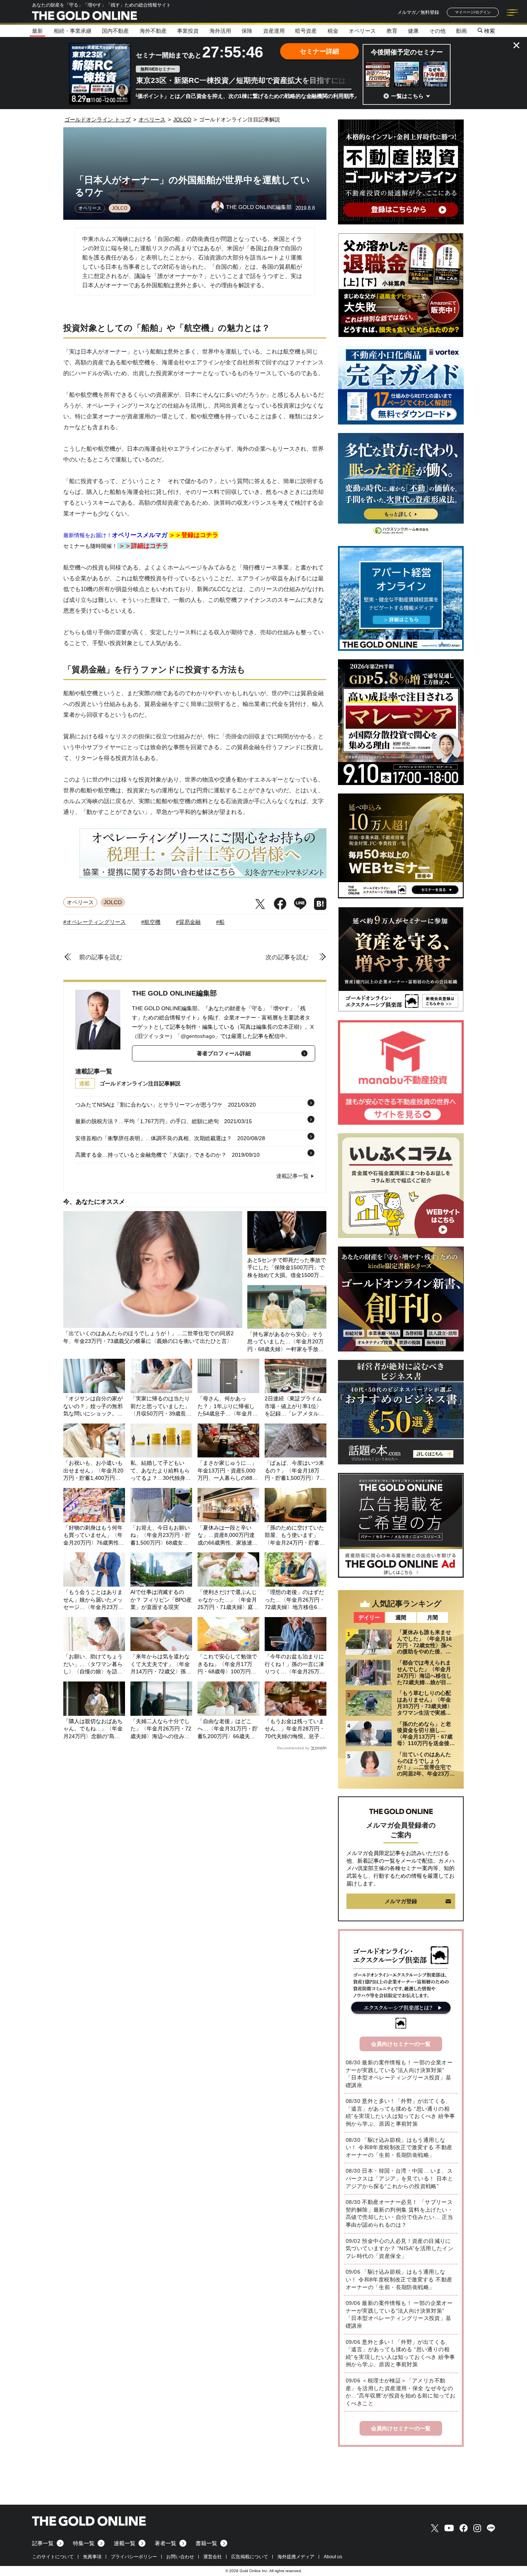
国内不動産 (115, 31)
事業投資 (188, 31)
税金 (333, 31)
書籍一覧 (206, 2543)
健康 (413, 31)
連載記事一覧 (292, 1176)
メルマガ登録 (401, 1901)
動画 (461, 31)
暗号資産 (306, 31)
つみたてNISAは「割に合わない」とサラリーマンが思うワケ (149, 1105)
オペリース (362, 31)
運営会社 (213, 2557)
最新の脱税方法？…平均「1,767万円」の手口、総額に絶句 (147, 1121)
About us (333, 2557)
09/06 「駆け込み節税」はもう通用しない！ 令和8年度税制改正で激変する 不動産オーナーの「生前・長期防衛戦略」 (399, 2279)
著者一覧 (166, 2543)
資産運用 (274, 31)
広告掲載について (250, 2557)
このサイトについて (53, 2557)
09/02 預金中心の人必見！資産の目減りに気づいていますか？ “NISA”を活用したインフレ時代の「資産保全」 (399, 2248)
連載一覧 (125, 2543)
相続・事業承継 (73, 31)
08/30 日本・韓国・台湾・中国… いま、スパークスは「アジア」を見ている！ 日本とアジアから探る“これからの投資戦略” (399, 2178)
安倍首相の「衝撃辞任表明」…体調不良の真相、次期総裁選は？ (154, 1138)
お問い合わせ (180, 2557)
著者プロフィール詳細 (224, 1053)
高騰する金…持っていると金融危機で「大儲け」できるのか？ (151, 1155)
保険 (247, 31)
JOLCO (120, 208)
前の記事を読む (101, 957)
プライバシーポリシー (134, 2557)
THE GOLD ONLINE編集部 (174, 993)
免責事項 (92, 2557)
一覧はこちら (407, 96)
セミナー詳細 (319, 51)
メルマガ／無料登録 (418, 12)
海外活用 (220, 31)
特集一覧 (84, 2543)
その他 (437, 31)
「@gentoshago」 (198, 1036)
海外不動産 (153, 31)
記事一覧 (43, 2543)
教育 (392, 31)
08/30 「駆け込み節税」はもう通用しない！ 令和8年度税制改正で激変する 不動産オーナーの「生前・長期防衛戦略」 (399, 2147)
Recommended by (293, 1748)
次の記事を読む (287, 957)
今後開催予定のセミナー (407, 52)
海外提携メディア (296, 2557)
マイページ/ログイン (473, 12)
